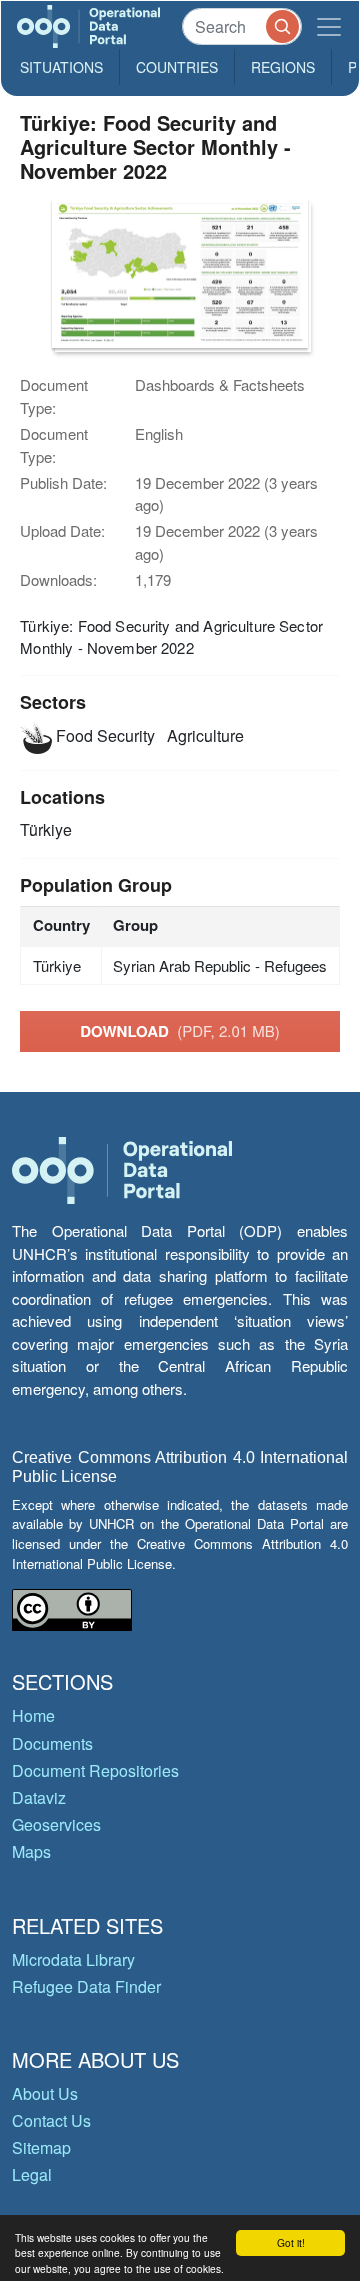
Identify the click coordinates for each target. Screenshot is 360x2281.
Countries (177, 67)
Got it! (291, 2242)
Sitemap (41, 2147)
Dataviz (39, 1797)
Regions (283, 67)
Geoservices (56, 1824)
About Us (45, 2093)
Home (33, 1715)
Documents (52, 1743)
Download (180, 1031)
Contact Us (51, 2120)
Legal (32, 2174)
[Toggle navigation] (329, 26)
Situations (61, 67)
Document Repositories (95, 1770)
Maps (31, 1851)
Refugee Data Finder (86, 1986)
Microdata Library (73, 1959)
